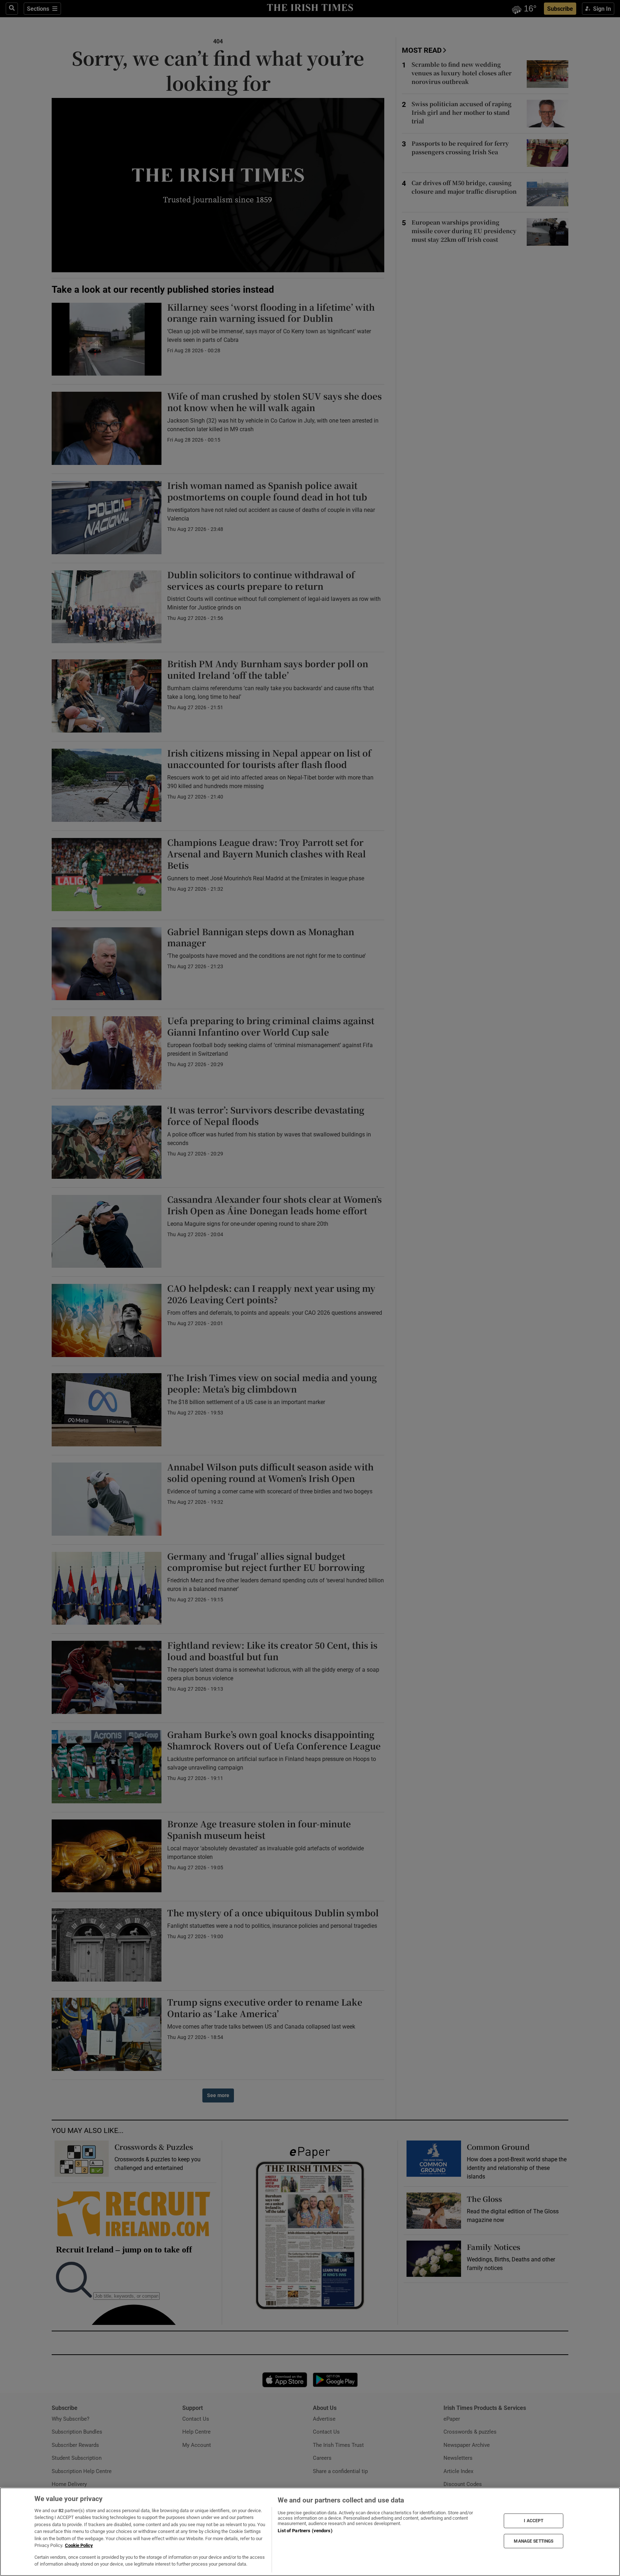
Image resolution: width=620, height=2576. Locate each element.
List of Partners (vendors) (305, 2531)
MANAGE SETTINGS (534, 2541)
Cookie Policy (79, 2545)
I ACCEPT (534, 2521)
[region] (310, 2532)
